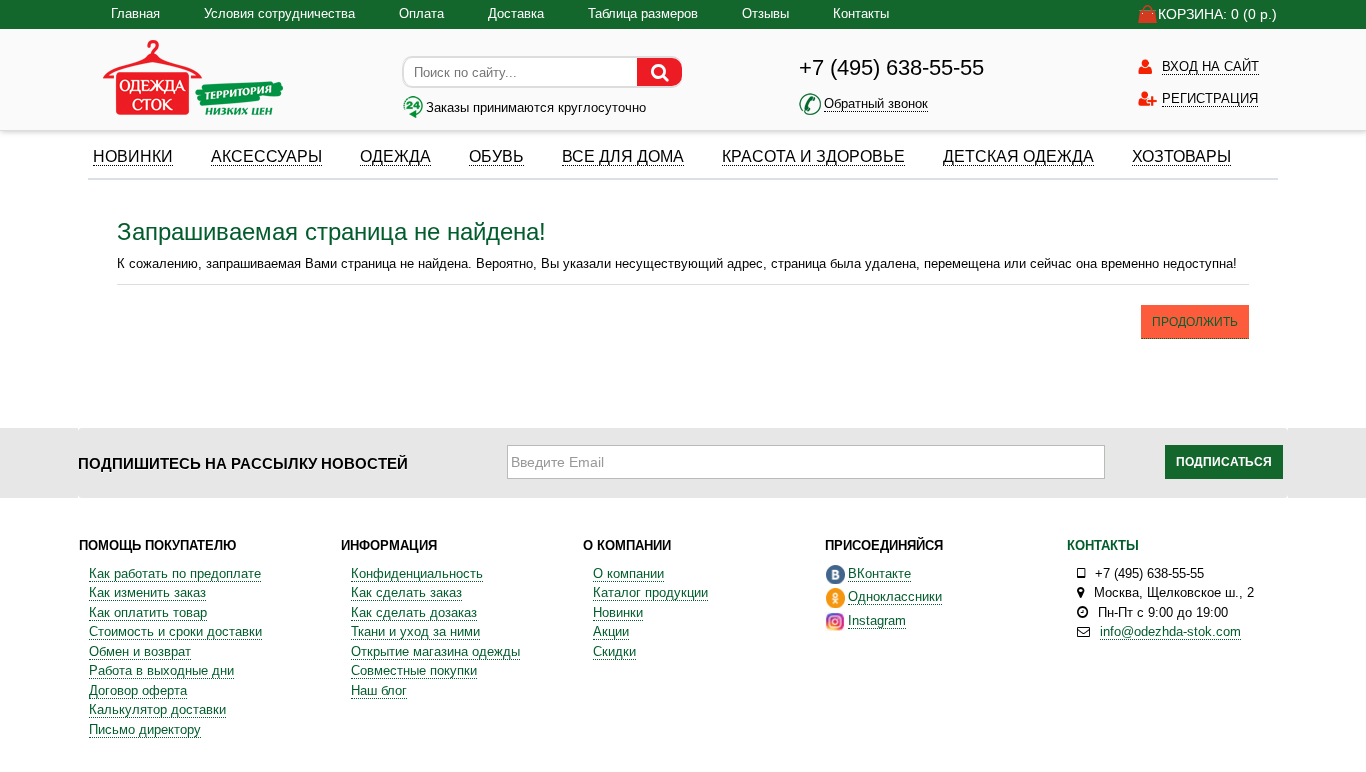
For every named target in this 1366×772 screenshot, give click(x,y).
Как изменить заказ (147, 592)
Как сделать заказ (406, 592)
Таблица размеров (643, 13)
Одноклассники (895, 596)
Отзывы (765, 13)
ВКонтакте (879, 573)
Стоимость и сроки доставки (175, 631)
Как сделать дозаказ (414, 612)
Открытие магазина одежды (435, 651)
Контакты (861, 13)
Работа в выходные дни (161, 670)
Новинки (618, 612)
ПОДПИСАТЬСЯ (1224, 462)
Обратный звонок (876, 103)
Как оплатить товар (148, 612)
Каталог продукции (650, 592)
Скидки (614, 651)
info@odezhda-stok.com (1170, 631)
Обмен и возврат (140, 651)
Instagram (877, 620)
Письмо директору (145, 729)
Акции (611, 631)
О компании (628, 573)
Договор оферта (138, 690)
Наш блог (379, 690)
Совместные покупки (414, 670)
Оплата (421, 13)
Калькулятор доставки (157, 709)
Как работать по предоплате (175, 573)
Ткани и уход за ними (415, 631)
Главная (135, 13)
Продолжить (1195, 322)
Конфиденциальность (417, 573)
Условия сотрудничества (279, 13)
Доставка (516, 13)
